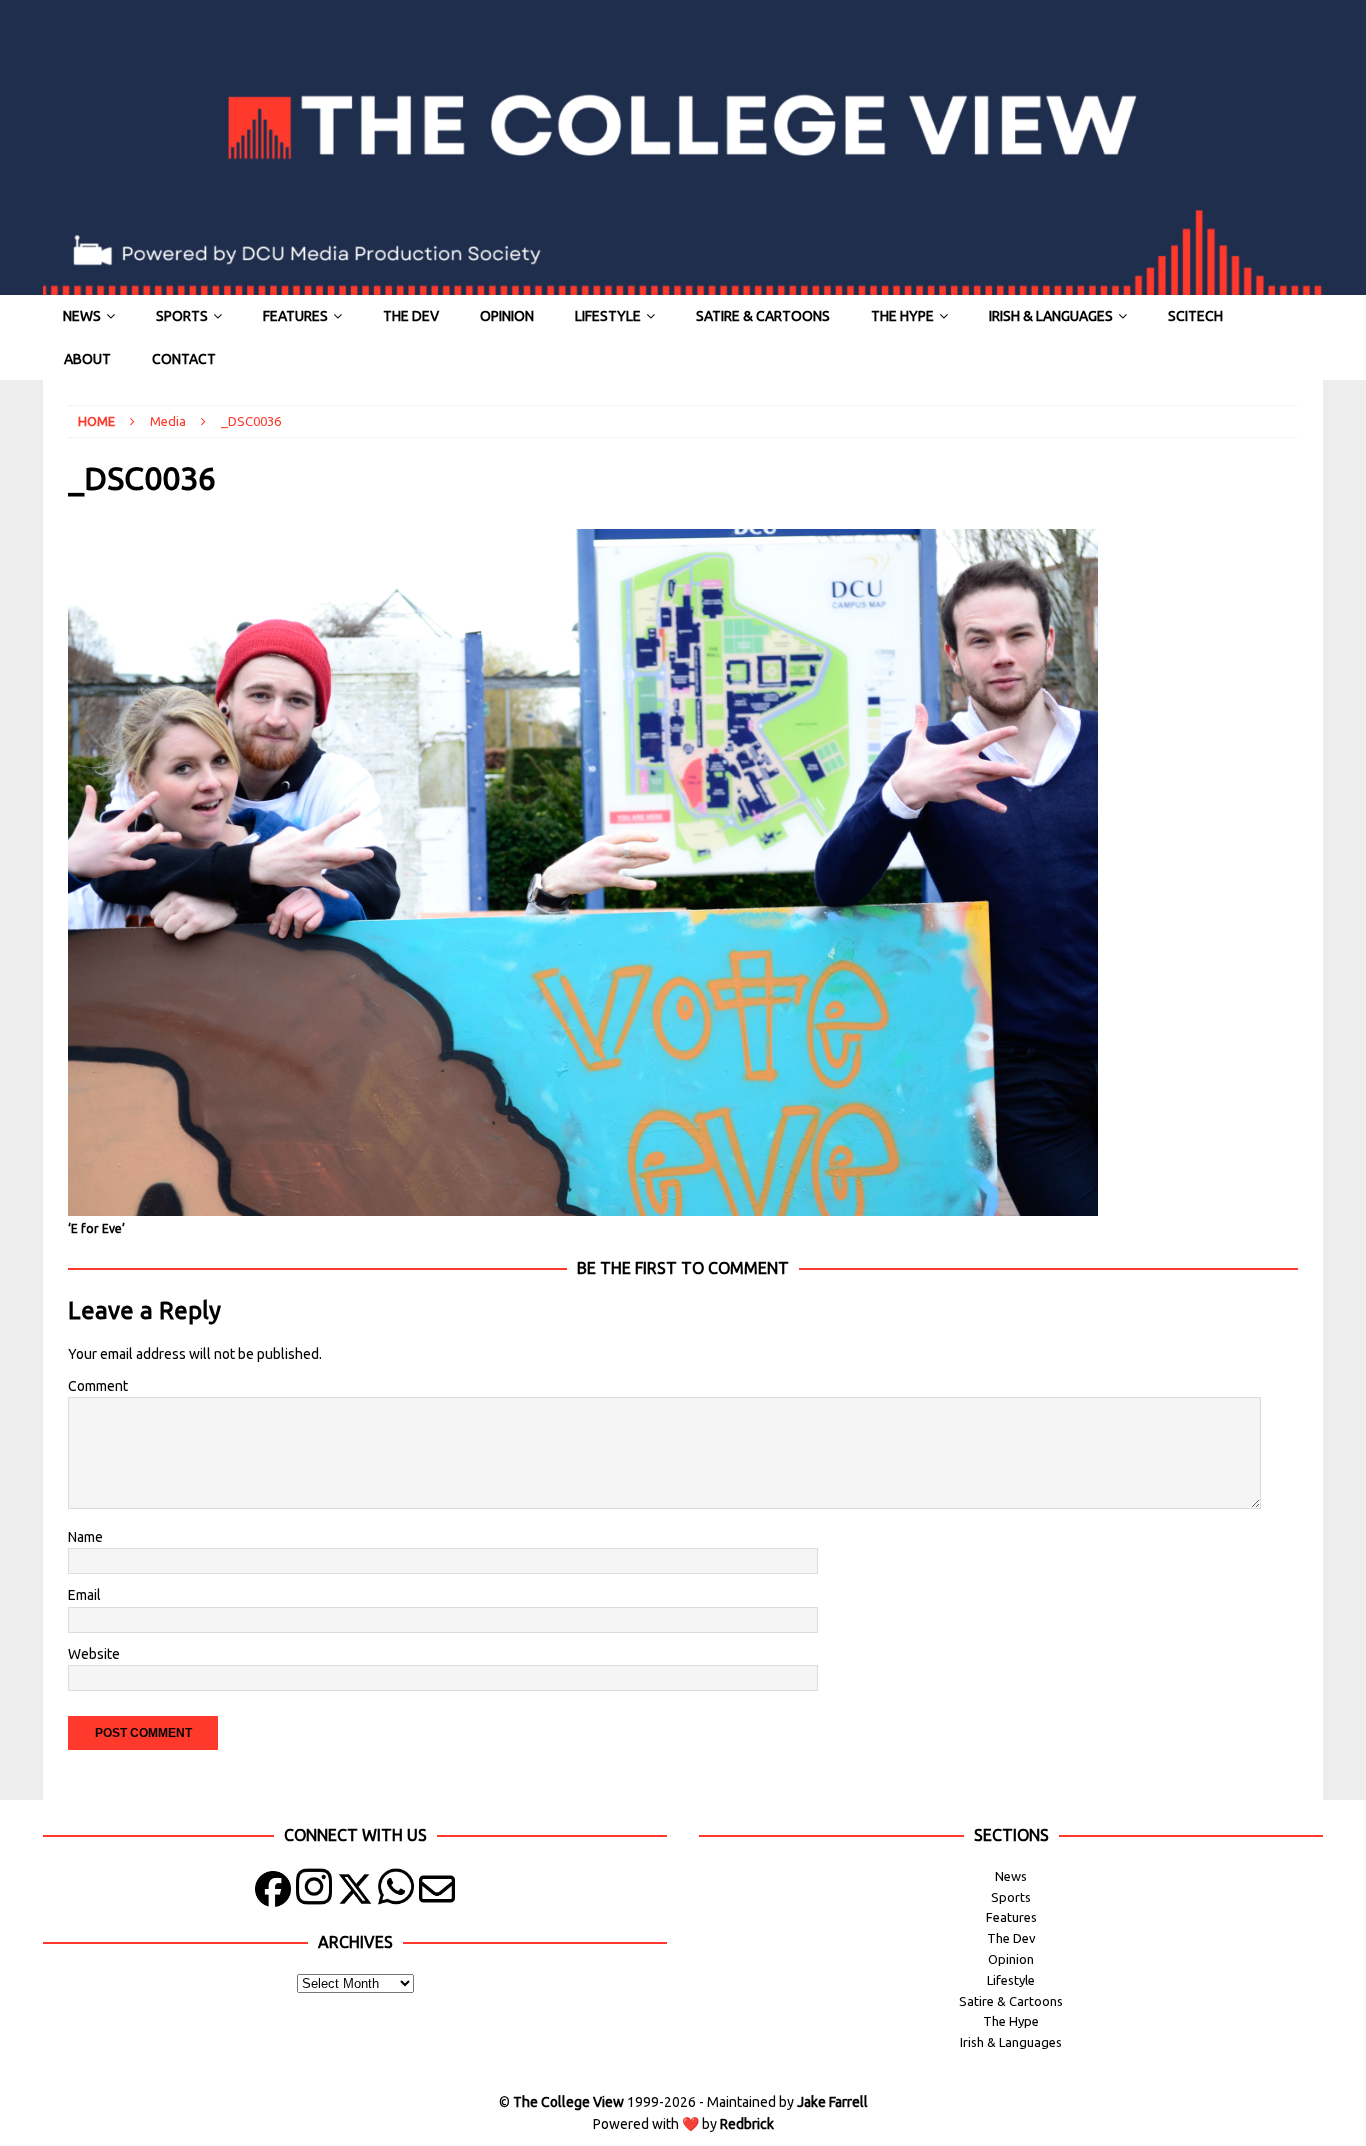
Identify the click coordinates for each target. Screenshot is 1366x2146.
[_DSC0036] (583, 1205)
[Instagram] (314, 1893)
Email (84, 1595)
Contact (184, 359)
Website (94, 1654)
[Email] (437, 1893)
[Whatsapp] (396, 1893)
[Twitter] (355, 1893)
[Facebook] (273, 1893)
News (82, 316)
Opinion (507, 316)
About (87, 359)
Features (295, 316)
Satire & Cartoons (763, 316)
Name (85, 1537)
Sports (182, 316)
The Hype (902, 316)
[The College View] (683, 284)
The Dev (411, 316)
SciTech (1195, 316)
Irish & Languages (1051, 316)
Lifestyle (608, 316)
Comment (98, 1386)
